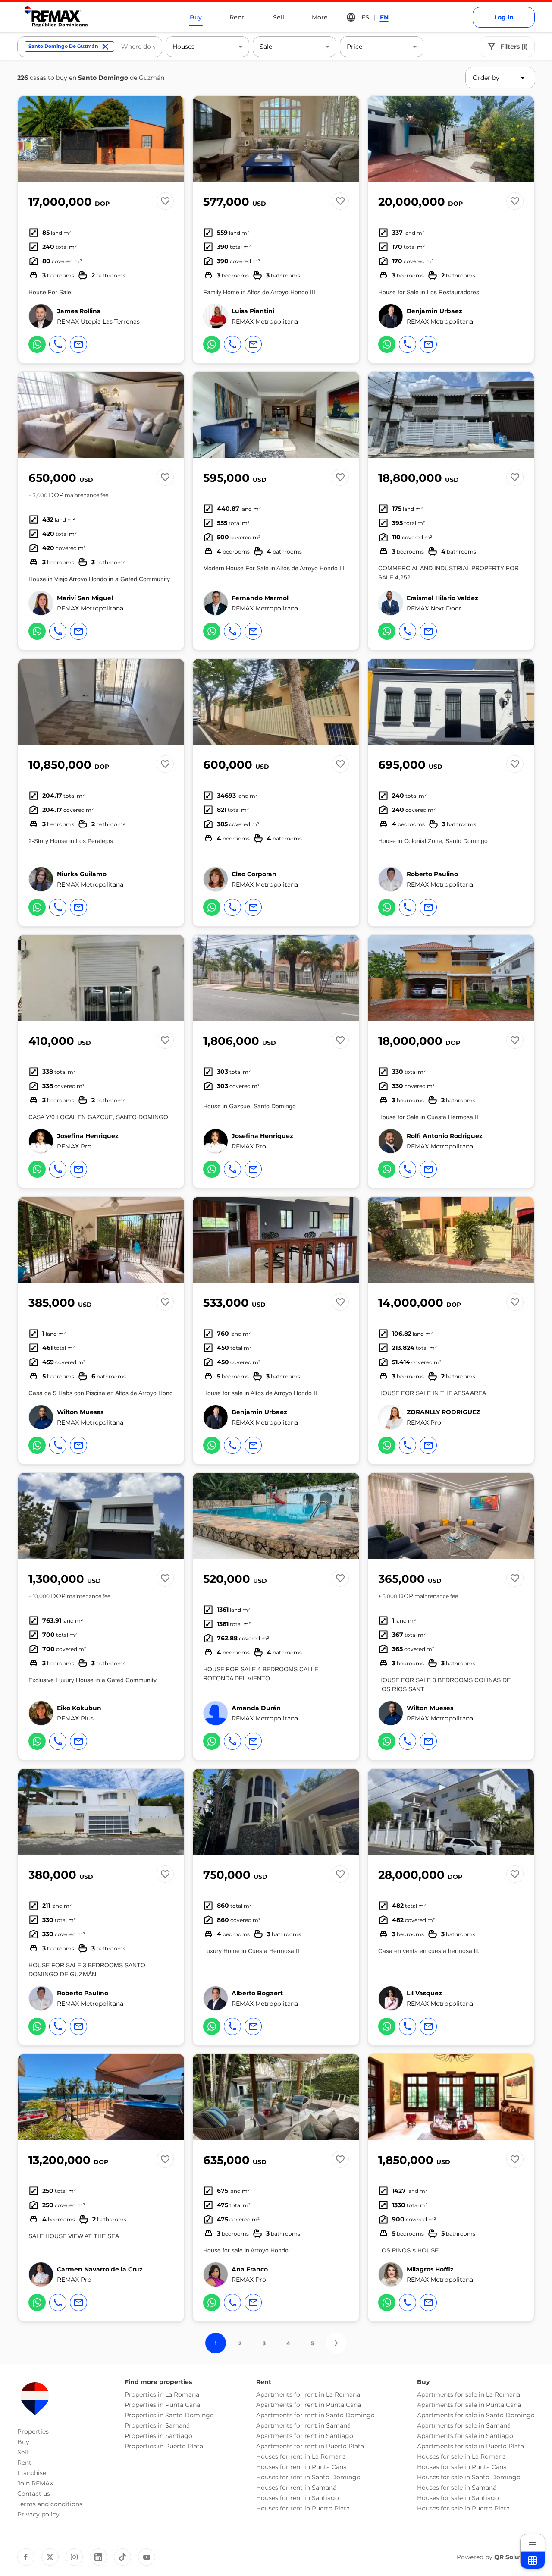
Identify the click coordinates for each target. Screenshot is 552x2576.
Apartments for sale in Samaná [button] (464, 2425)
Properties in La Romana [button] (162, 2394)
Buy (196, 17)
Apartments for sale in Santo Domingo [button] (476, 2415)
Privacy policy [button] (38, 2514)
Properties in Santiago (158, 2436)
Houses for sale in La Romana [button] (461, 2456)
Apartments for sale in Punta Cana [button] (469, 2405)
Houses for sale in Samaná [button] (457, 2488)
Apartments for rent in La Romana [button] (308, 2394)
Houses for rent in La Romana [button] (301, 2456)
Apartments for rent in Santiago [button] (305, 2436)
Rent (237, 17)
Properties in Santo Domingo (169, 2415)
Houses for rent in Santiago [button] (298, 2498)
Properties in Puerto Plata (164, 2446)
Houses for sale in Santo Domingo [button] (469, 2477)
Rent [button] (24, 2463)
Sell (279, 17)
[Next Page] (336, 2343)
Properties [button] (33, 2431)
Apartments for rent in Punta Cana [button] (309, 2405)
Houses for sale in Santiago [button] (458, 2498)
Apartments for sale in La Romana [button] (469, 2394)
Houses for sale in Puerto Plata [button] (463, 2508)
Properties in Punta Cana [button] (162, 2405)
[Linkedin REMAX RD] (98, 2557)
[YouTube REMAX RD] (147, 2557)
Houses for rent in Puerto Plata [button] (303, 2508)
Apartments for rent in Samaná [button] (303, 2425)
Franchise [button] (32, 2473)
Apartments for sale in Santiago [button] (465, 2436)
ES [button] (365, 17)
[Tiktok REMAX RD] (122, 2557)
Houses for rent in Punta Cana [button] (301, 2467)
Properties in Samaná (157, 2425)
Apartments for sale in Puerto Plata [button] (470, 2446)
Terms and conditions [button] (50, 2504)
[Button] (172, 139)
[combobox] (138, 47)
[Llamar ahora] (58, 344)
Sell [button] (23, 2452)
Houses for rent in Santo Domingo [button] (308, 2477)
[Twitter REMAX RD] (50, 2557)
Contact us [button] (34, 2494)
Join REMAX (35, 2483)
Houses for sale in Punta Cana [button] (462, 2467)
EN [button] (384, 17)
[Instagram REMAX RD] (74, 2557)
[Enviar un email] (78, 344)
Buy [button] (23, 2442)
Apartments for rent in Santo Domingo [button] (315, 2415)
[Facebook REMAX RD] (26, 2557)
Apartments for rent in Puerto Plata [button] (310, 2446)
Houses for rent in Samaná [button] (296, 2488)
